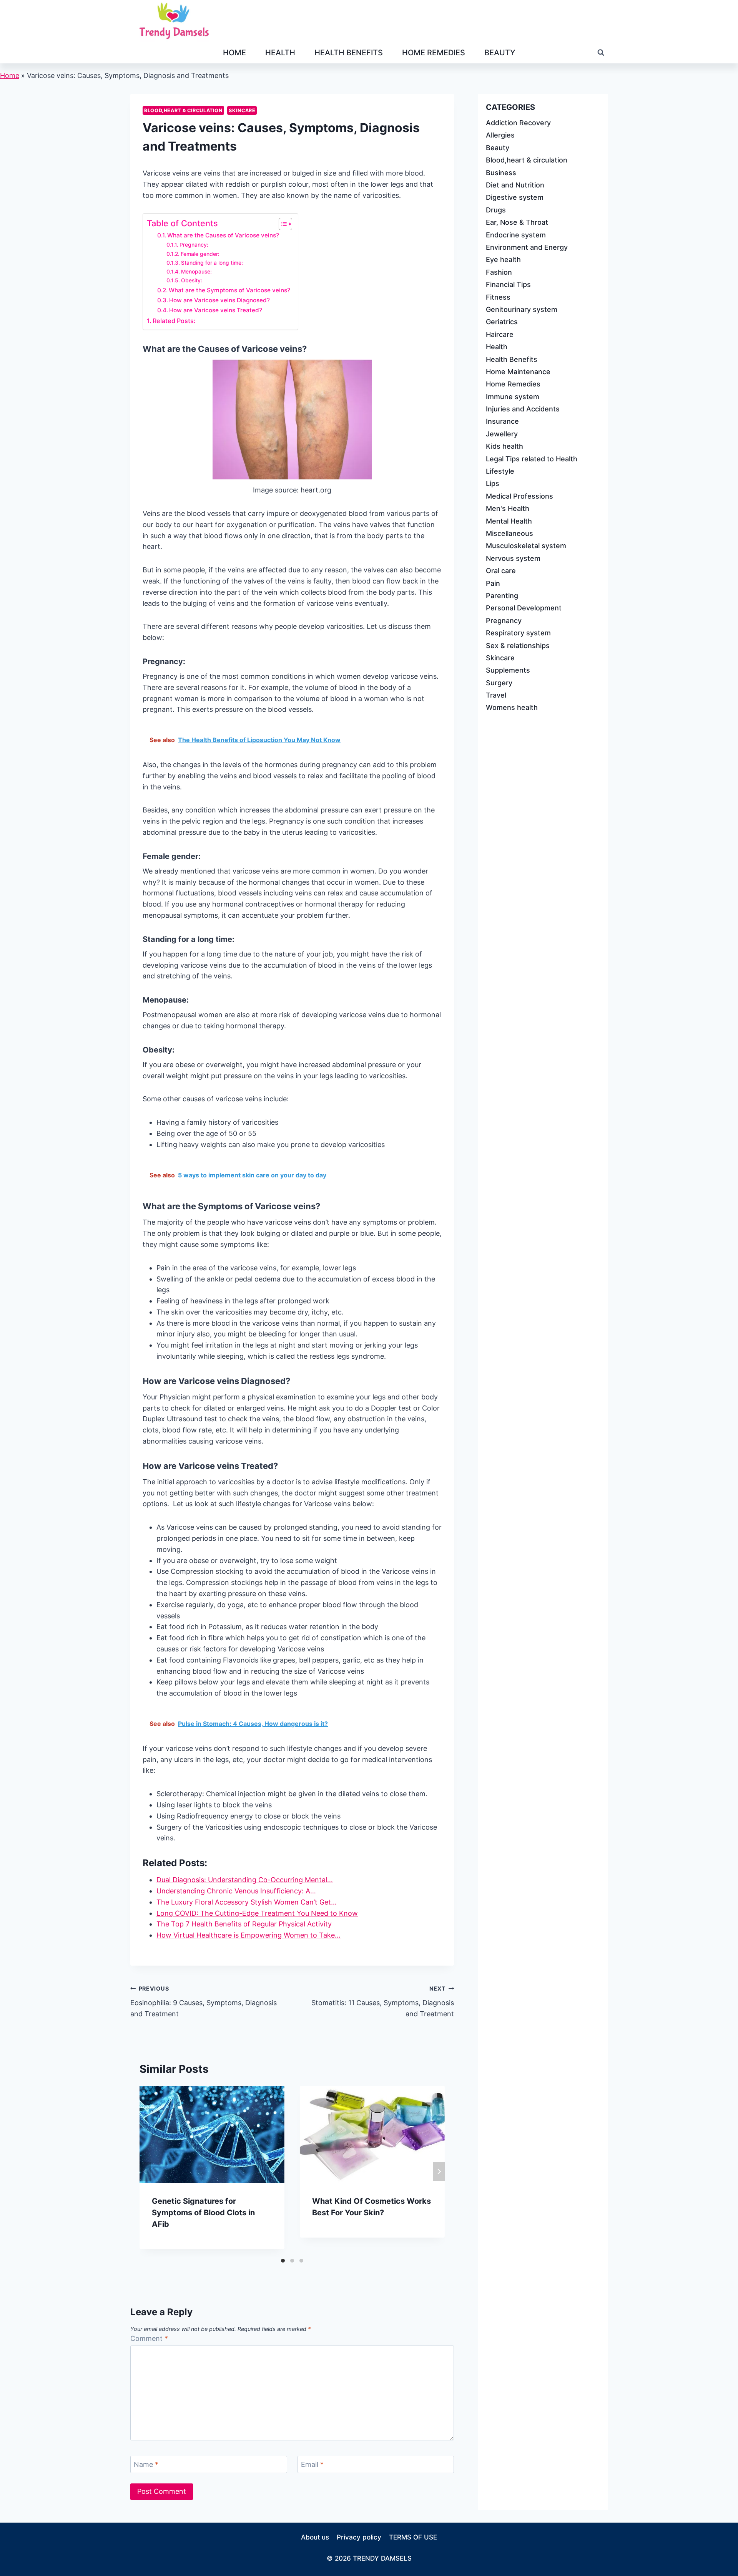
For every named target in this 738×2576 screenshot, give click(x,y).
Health (280, 53)
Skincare (242, 110)
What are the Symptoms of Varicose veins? (229, 290)
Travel (496, 695)
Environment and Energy (527, 247)
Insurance (502, 421)
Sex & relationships (518, 645)
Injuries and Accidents (523, 409)
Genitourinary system (522, 309)
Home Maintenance (518, 371)
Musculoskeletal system (526, 546)
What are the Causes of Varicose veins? (223, 235)
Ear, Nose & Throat (517, 222)
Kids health (504, 446)
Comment (149, 2338)
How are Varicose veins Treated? (216, 310)
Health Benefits (349, 53)
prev (145, 2172)
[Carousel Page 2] (292, 2261)
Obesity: (192, 280)
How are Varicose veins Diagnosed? (219, 300)
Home (234, 53)
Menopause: (196, 272)
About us (315, 2537)
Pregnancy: (194, 245)
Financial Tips (508, 284)
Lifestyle (500, 471)
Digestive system (515, 197)
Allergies (500, 135)
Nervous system (513, 558)
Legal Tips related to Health (532, 458)
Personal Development (524, 608)
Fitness (498, 297)
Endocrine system (516, 235)
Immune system (513, 396)
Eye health (503, 259)
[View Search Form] (601, 53)
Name (146, 2464)
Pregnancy (504, 620)
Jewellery (502, 433)
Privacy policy (359, 2537)
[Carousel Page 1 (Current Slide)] (283, 2261)
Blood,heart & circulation (183, 110)
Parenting (502, 595)
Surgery (499, 682)
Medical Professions (519, 496)
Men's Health (508, 508)
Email (312, 2464)
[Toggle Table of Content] (282, 224)
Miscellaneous (509, 533)
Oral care (501, 571)
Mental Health (509, 521)
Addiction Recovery (518, 123)
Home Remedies (434, 53)
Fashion (499, 272)
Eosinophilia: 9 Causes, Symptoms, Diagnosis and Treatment (204, 2002)
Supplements (508, 670)
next (439, 2172)
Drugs (496, 210)
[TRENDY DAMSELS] (174, 21)
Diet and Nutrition (515, 185)
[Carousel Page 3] (301, 2261)
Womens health (512, 707)
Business (501, 172)
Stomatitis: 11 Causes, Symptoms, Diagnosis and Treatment (383, 2002)
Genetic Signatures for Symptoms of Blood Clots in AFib (203, 2213)
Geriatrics (502, 322)
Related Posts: (174, 321)
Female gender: (200, 254)
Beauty (500, 53)
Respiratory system (518, 633)
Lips (493, 483)
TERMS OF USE (413, 2537)
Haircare (500, 334)
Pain (493, 583)
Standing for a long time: (212, 263)
